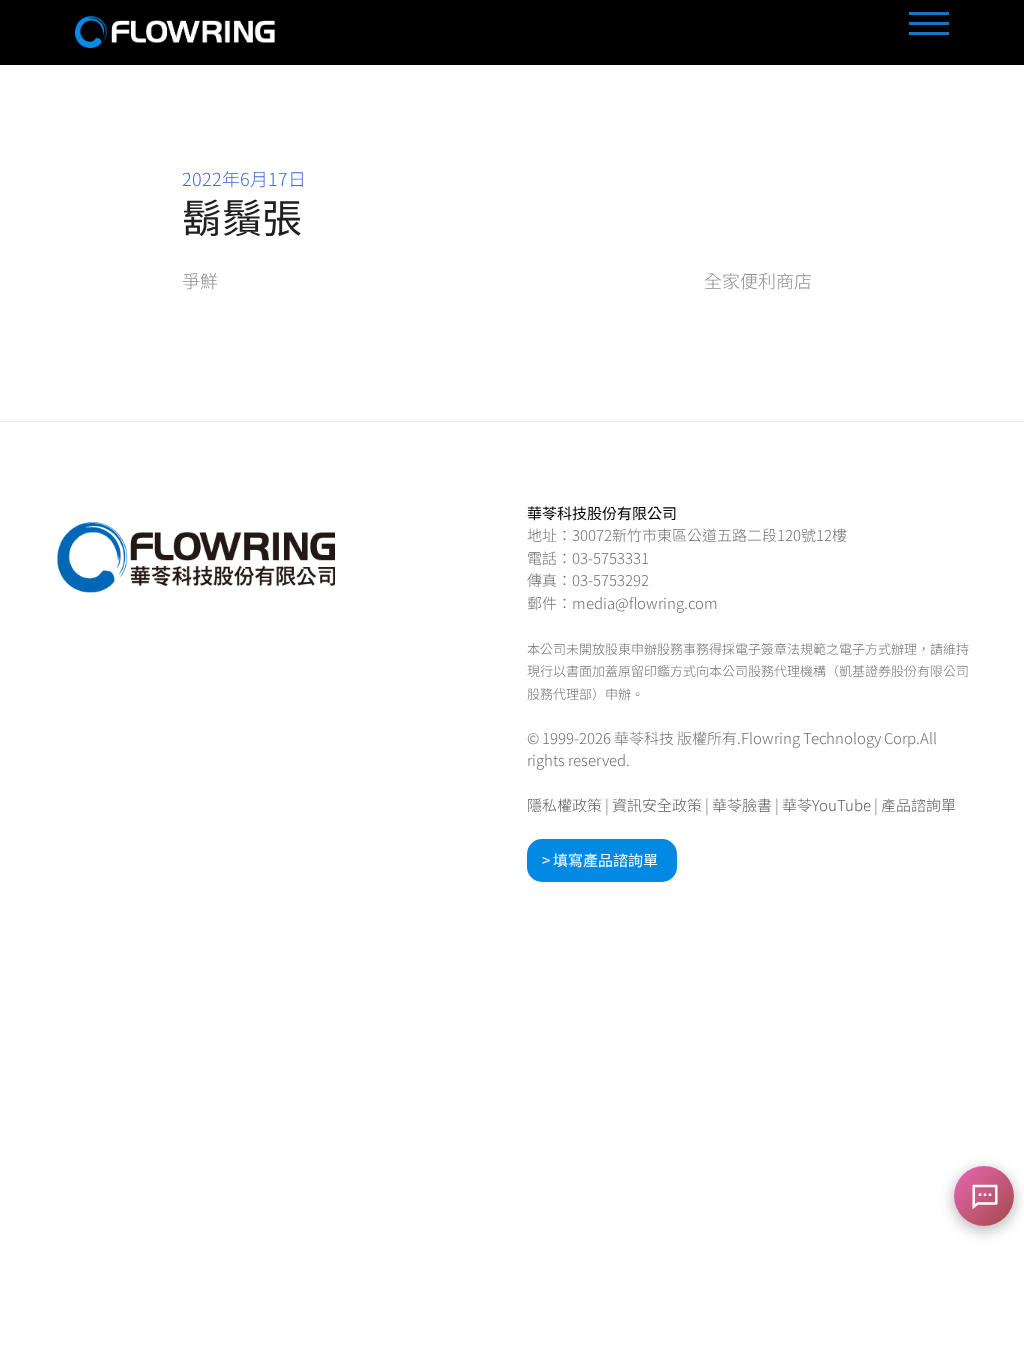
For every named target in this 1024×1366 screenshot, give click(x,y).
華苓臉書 (742, 804)
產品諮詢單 (918, 804)
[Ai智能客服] (984, 1196)
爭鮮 (200, 280)
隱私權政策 (564, 804)
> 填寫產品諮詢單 (600, 859)
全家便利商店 (758, 280)
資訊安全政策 (657, 804)
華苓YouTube (826, 804)
